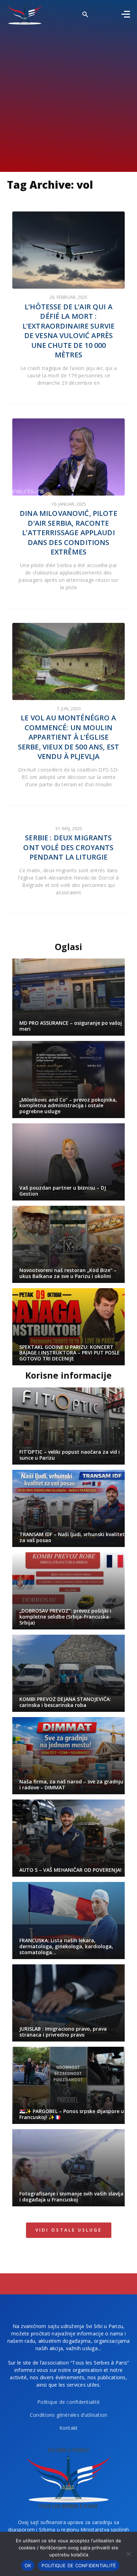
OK (28, 2565)
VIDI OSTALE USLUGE (69, 2230)
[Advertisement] (68, 96)
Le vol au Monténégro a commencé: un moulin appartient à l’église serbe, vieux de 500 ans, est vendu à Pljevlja (68, 737)
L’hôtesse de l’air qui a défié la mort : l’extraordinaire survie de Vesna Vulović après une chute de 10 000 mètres (68, 331)
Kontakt (69, 2428)
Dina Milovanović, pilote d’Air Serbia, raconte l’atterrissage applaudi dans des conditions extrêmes (68, 533)
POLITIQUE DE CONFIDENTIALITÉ (79, 2565)
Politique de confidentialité (68, 2402)
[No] (128, 2554)
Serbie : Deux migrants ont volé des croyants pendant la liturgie (68, 847)
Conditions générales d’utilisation (69, 2415)
